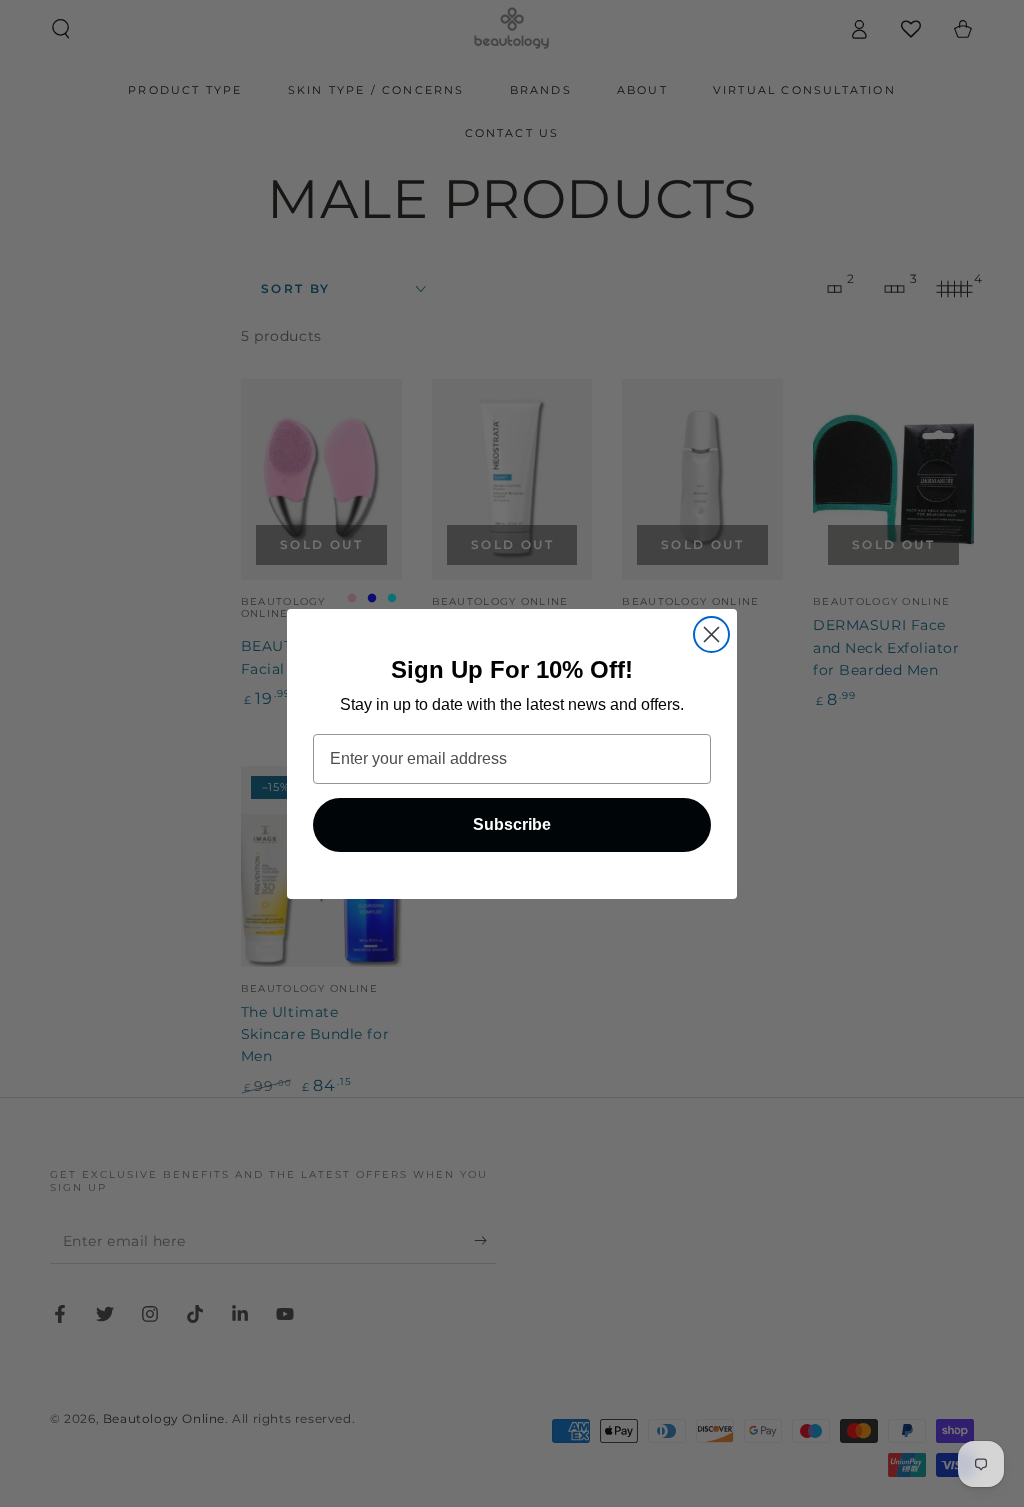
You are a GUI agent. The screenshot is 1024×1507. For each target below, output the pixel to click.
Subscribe (512, 824)
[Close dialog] (711, 634)
